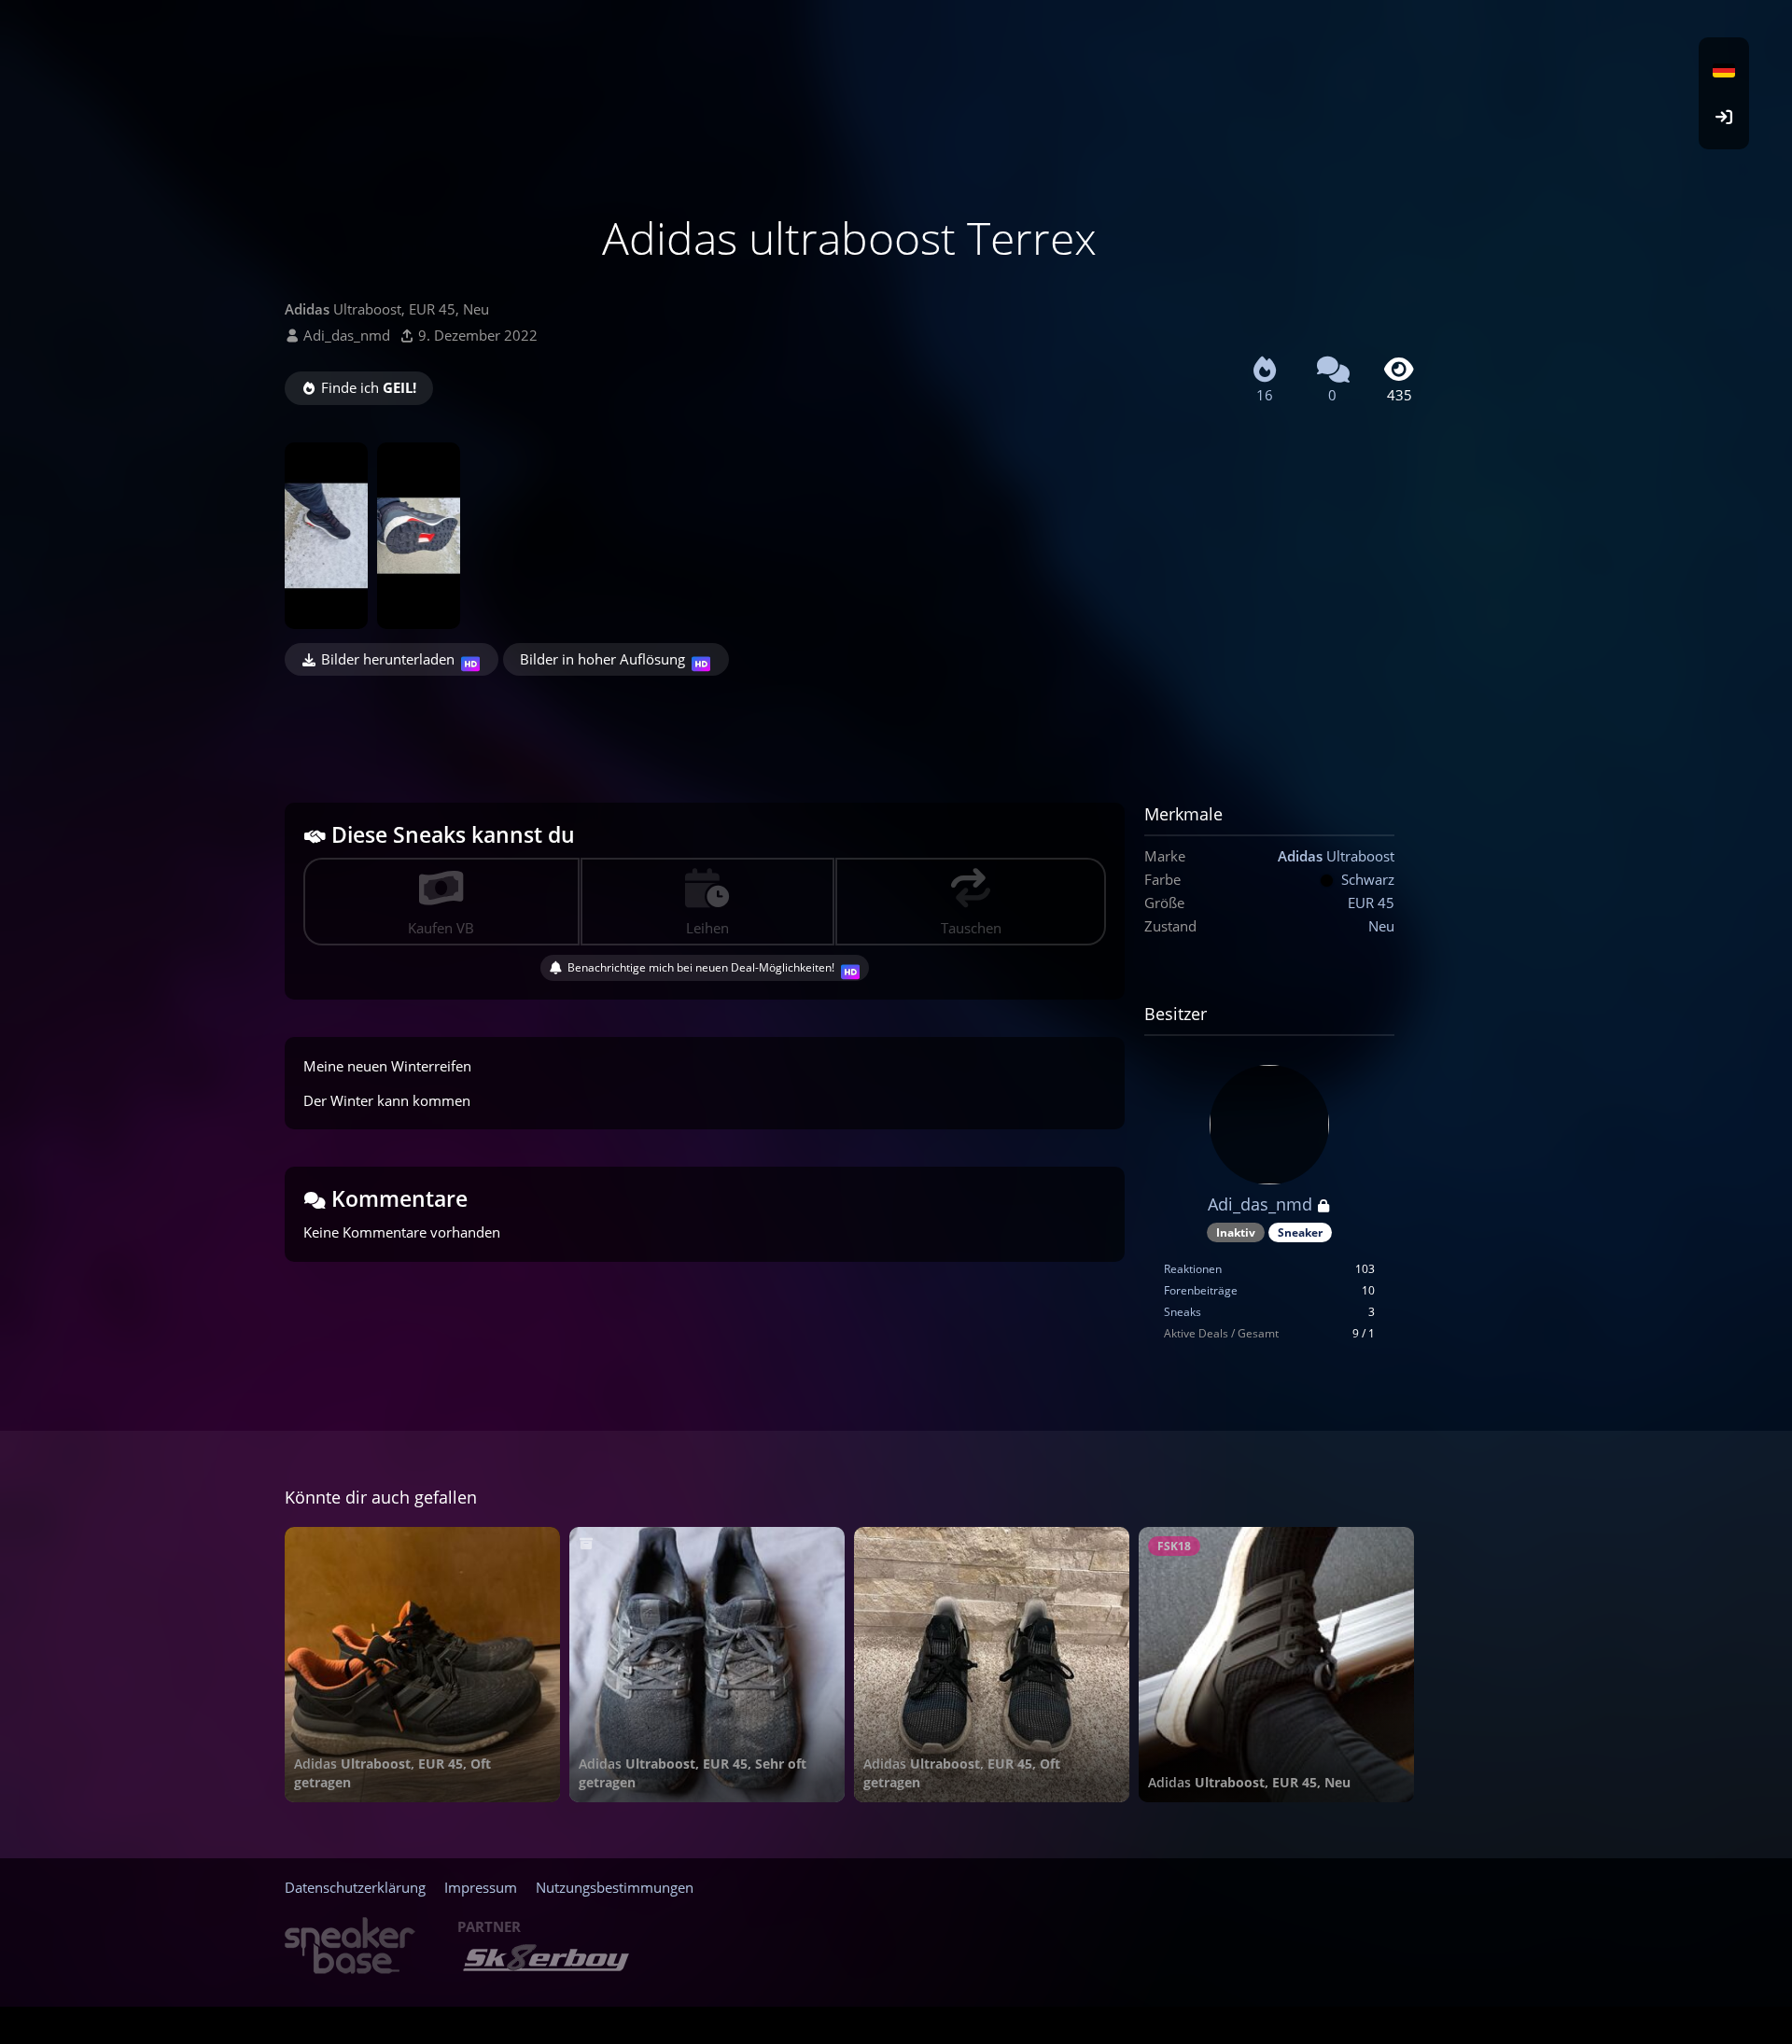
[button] (1724, 70)
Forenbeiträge (1201, 1290)
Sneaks (1183, 1312)
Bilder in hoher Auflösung (602, 659)
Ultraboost (1336, 856)
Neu (1381, 926)
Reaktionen (1193, 1269)
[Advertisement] (849, 727)
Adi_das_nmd (347, 335)
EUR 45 (1371, 903)
